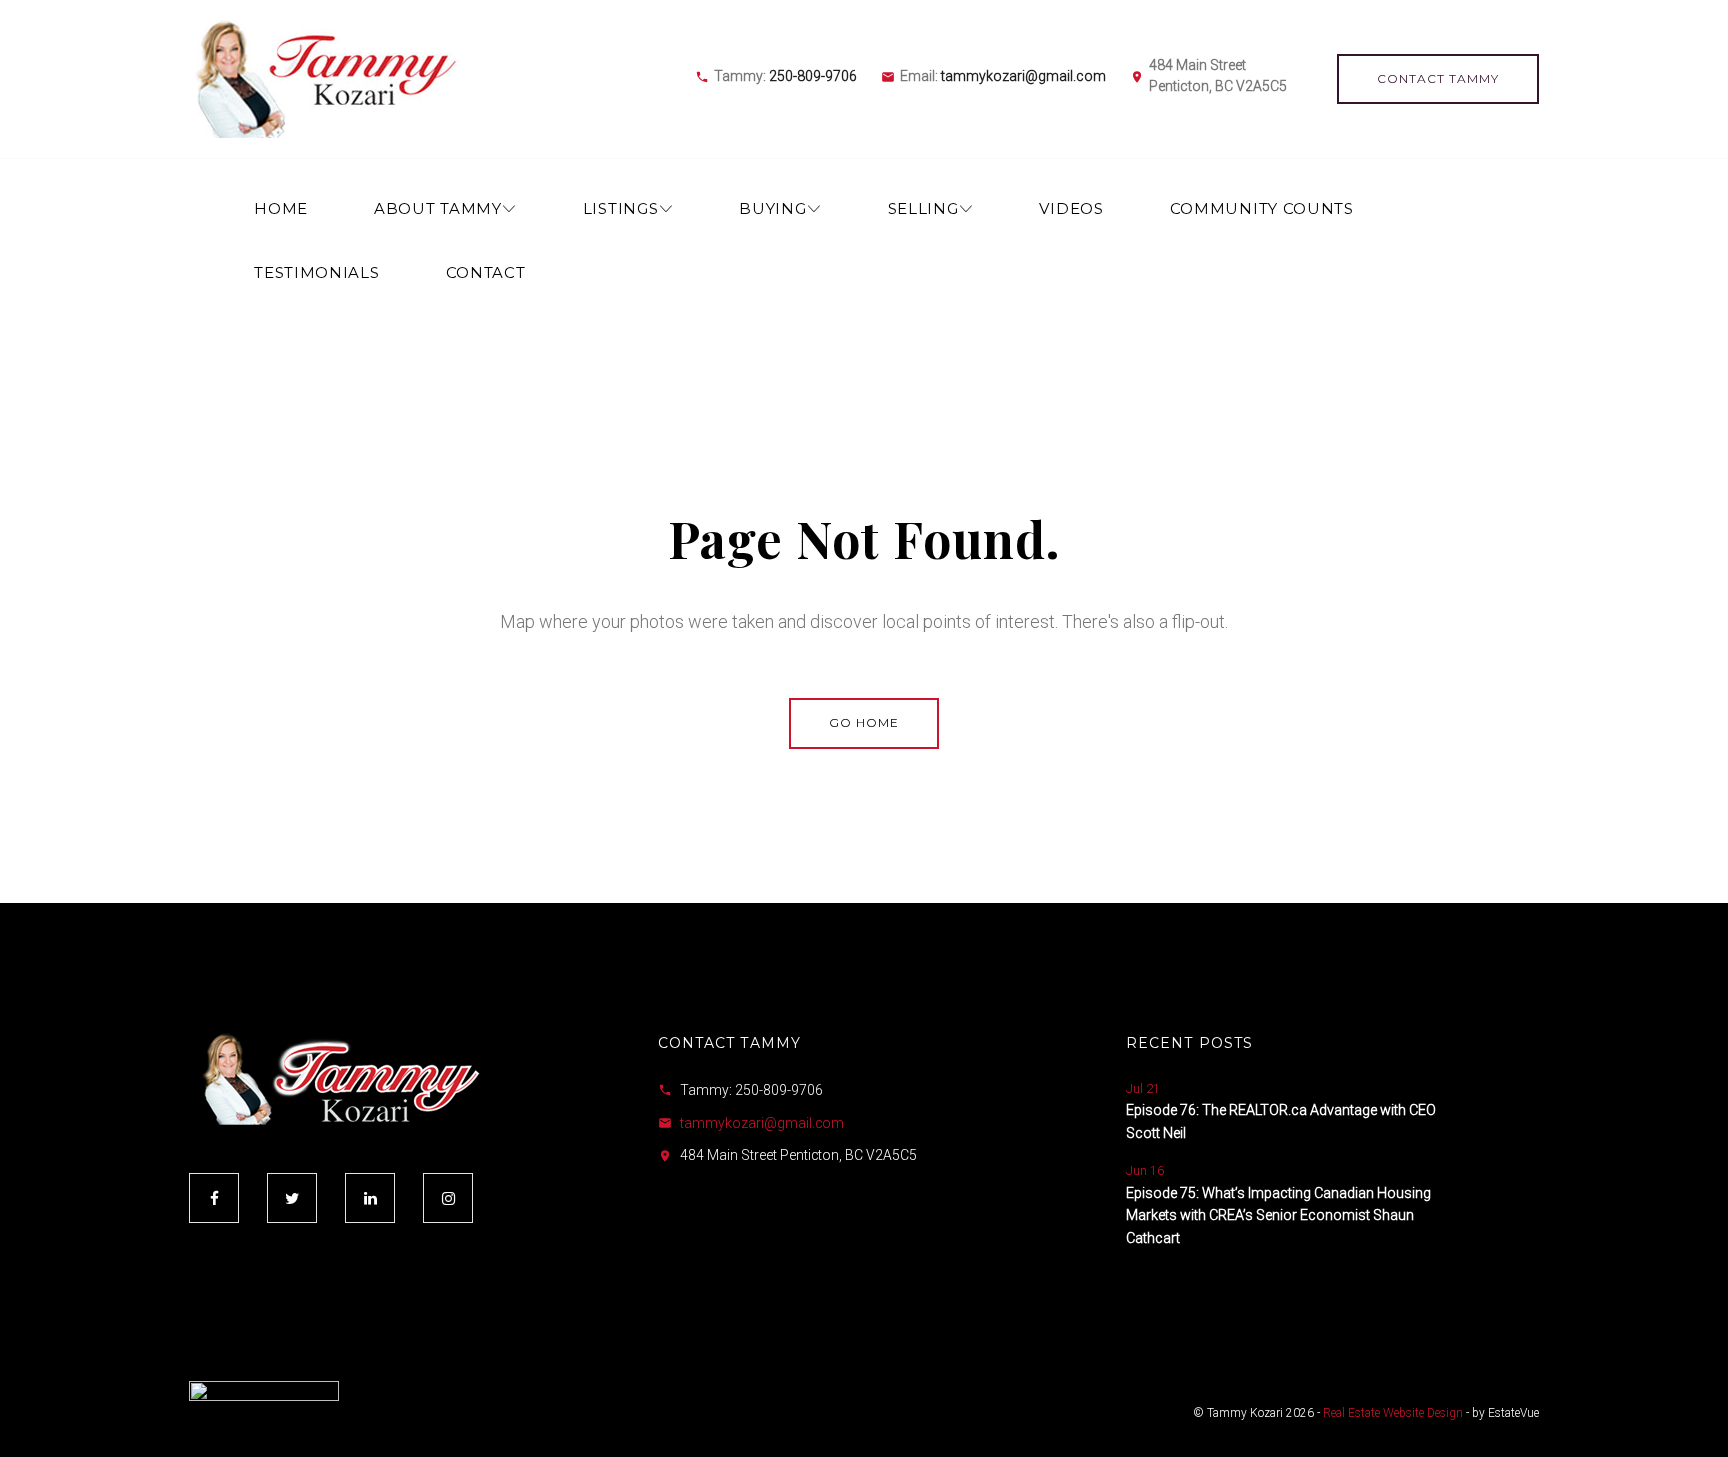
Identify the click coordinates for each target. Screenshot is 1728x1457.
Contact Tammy (1437, 78)
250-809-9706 (813, 76)
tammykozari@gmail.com (1023, 76)
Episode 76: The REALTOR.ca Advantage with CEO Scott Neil (1281, 1121)
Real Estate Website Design (1393, 1413)
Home (281, 208)
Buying (772, 208)
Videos (1071, 208)
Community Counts (1262, 208)
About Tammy (438, 208)
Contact (486, 272)
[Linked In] (370, 1198)
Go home (864, 722)
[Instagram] (448, 1198)
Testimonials (316, 272)
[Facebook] (214, 1198)
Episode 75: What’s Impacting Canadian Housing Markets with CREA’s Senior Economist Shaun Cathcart (1278, 1215)
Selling (923, 208)
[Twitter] (292, 1198)
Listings (621, 208)
